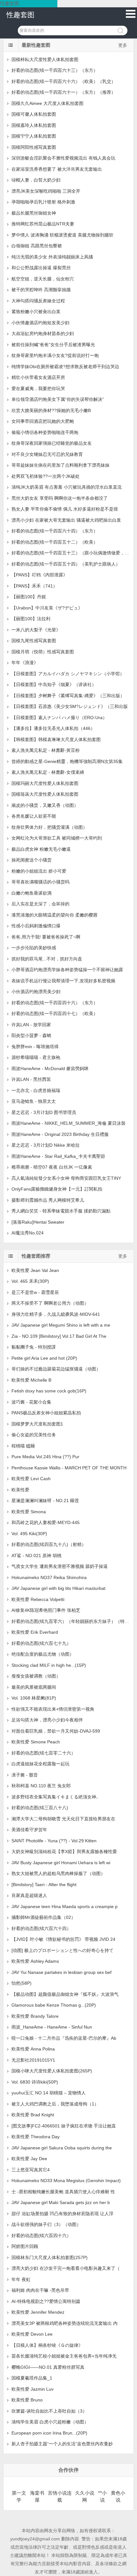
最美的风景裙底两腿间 (34, 1687)
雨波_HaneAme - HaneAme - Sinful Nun (52, 2027)
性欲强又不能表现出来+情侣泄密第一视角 (53, 1709)
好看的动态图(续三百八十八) (40, 1808)
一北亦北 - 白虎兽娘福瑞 (36, 1090)
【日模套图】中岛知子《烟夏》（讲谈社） (54, 684)
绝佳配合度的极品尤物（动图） (43, 1654)
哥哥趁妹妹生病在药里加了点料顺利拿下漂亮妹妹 (61, 465)
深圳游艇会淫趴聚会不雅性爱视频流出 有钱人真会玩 (63, 158)
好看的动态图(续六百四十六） (41, 2236)
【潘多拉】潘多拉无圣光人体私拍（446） (53, 728)
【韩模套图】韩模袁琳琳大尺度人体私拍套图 (56, 739)
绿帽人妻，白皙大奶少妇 (36, 180)
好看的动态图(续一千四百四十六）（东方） (55, 1003)
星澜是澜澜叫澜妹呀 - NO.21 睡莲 (45, 1501)
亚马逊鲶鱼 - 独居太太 (34, 1101)
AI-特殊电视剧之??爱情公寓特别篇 (46, 2301)
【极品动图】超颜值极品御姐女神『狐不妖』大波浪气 (65, 1994)
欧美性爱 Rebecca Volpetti (38, 1599)
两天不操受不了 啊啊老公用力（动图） (50, 1303)
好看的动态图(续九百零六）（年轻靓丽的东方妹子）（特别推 (72, 1621)
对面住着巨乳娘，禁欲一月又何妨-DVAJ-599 (56, 1731)
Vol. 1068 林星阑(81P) (34, 1698)
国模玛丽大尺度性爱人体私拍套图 (45, 783)
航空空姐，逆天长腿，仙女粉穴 (43, 279)
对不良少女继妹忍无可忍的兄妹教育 (47, 454)
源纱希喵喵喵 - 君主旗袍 (36, 1057)
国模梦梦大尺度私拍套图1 (37, 1424)
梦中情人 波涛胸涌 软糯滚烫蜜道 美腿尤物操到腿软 (62, 235)
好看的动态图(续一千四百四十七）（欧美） (55, 1013)
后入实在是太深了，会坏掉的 (40, 904)
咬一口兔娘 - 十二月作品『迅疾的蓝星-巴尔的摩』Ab (64, 2038)
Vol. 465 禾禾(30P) (30, 1281)
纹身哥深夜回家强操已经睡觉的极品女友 (52, 443)
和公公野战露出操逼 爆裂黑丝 (41, 268)
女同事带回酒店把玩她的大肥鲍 (43, 421)
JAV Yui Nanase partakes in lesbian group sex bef (61, 1972)
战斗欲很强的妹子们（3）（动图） (46, 2224)
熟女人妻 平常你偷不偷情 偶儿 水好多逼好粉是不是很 (65, 509)
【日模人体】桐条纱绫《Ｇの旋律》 (47, 2345)
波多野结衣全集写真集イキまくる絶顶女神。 (58, 1797)
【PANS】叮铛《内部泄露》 (40, 575)
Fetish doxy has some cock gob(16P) (49, 1391)
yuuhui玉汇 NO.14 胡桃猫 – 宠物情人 (49, 2093)
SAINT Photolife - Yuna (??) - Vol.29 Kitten (54, 1841)
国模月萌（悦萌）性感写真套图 (43, 652)
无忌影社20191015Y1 (33, 2060)
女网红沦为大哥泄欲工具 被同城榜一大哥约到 (57, 838)
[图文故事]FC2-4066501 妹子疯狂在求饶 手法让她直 (64, 2126)
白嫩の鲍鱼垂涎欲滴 (32, 893)
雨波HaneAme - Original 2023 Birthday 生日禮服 (60, 1134)
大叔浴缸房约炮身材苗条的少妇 (43, 333)
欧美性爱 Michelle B (31, 1380)
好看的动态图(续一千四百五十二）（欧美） (55, 542)
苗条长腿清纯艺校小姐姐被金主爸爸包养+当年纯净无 (64, 2356)
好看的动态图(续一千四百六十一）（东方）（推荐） (64, 92)
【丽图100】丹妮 (29, 597)
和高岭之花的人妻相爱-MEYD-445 (46, 1522)
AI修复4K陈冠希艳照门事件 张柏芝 (46, 1610)
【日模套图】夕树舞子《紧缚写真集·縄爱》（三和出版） (68, 696)
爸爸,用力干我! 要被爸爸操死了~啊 (46, 937)
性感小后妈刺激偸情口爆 (36, 926)
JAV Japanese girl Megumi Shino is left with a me (61, 1325)
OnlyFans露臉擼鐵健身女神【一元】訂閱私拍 (57, 1189)
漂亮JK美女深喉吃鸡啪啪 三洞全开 (46, 191)
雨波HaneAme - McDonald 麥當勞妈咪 (50, 1068)
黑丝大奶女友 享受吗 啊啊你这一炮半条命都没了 (60, 498)
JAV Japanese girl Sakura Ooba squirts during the (62, 2148)
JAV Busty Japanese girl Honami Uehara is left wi (61, 1863)
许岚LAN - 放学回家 (31, 1025)
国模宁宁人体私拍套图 (34, 136)
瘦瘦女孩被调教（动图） (36, 1676)
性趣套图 (20, 15)
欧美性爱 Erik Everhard (35, 1632)
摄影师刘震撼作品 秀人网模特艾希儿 (48, 1200)
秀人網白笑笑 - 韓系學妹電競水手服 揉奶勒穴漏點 (61, 1211)
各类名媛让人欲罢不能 (34, 816)
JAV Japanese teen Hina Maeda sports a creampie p (65, 1906)
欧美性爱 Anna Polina (33, 2049)
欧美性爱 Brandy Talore (35, 2016)
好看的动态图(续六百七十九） (41, 1643)
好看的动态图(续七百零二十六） (43, 1753)
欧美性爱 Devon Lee (32, 2334)
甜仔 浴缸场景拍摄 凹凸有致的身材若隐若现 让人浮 (62, 2214)
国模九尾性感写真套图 (34, 641)
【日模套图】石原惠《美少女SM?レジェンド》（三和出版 (70, 706)
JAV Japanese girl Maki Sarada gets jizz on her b (61, 2202)
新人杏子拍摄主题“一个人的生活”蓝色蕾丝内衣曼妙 (62, 2444)
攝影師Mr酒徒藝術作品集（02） (43, 1917)
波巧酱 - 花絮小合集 (31, 1402)
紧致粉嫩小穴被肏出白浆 (36, 312)
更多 (123, 45)
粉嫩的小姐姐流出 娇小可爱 (39, 871)
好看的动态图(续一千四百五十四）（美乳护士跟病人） (66, 564)
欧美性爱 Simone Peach (36, 1742)
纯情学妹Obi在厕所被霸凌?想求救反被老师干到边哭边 (65, 367)
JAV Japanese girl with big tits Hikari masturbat (58, 1588)
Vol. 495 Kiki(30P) (29, 1534)
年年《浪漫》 (25, 663)
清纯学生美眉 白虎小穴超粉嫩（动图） (50, 2422)
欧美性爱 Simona (29, 1512)
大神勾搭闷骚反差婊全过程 (38, 301)
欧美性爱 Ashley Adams (35, 1961)
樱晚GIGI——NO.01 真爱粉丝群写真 (48, 2367)
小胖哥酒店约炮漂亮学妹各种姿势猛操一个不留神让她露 (67, 970)
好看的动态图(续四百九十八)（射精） (49, 1544)
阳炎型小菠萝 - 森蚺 (31, 1035)
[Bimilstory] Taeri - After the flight (44, 1885)
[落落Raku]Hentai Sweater (38, 1222)
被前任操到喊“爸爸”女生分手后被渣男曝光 (53, 345)
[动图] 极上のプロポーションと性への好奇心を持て (62, 1950)
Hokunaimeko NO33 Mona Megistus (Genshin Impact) (66, 2181)
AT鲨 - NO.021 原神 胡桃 (36, 1556)
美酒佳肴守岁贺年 (29, 1830)
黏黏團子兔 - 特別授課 (34, 1347)
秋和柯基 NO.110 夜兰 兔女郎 (41, 1786)
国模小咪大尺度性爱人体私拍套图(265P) (52, 2071)
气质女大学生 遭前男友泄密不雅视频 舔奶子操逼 (60, 1566)
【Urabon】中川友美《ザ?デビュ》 (47, 608)
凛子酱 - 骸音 (25, 1775)
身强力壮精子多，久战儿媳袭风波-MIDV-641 (56, 1314)
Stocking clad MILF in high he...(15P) (49, 1665)
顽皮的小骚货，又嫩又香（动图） (45, 805)
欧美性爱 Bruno (27, 2400)
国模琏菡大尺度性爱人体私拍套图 (45, 794)
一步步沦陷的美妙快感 (34, 948)
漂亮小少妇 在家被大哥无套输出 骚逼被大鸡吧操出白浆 (66, 520)
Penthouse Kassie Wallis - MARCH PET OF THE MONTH (69, 1468)
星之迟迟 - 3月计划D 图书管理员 (44, 1112)
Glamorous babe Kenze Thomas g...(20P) (54, 2005)
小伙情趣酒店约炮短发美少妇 (40, 323)
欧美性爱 (20, 1490)
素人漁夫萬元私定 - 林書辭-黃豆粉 (46, 750)
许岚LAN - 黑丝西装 (31, 1079)
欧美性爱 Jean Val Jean (35, 1270)
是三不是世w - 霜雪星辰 (35, 1292)
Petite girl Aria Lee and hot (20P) (44, 1358)
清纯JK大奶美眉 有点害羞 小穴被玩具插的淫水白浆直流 (67, 487)
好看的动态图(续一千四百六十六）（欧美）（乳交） (64, 81)
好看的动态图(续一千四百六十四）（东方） (55, 531)
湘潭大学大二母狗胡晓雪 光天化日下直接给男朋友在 (63, 1819)
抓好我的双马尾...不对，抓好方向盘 (47, 959)
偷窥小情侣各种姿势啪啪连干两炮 (45, 432)
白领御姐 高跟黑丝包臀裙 (37, 246)
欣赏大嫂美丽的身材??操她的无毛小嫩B (51, 410)
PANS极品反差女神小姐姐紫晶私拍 (46, 1413)
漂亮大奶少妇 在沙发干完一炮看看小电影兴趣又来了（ (66, 2268)
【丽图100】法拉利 (31, 619)
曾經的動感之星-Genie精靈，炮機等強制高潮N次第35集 (67, 761)
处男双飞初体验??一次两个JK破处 (46, 476)
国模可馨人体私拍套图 (34, 114)
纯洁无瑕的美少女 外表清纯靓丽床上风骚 (52, 257)
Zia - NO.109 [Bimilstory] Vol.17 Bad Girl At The (59, 1336)
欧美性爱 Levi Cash (31, 1479)
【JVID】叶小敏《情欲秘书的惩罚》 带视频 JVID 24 (63, 1939)
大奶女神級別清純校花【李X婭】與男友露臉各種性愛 (64, 1851)
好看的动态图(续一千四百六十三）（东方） (55, 70)
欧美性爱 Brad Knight (33, 2115)
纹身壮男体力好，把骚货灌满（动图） (49, 827)
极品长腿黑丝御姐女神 (34, 213)
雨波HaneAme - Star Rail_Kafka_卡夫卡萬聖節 (58, 1156)
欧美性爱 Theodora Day (36, 2137)
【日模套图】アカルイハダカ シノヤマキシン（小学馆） (68, 674)
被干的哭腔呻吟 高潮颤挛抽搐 (41, 290)
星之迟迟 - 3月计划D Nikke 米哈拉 (46, 1145)
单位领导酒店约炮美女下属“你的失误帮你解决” (58, 399)
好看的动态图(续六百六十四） (41, 1928)
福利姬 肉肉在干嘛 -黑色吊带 (40, 2290)
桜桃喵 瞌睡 (23, 1446)
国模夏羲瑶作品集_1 (32, 2378)
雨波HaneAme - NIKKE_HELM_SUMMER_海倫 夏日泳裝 (68, 1123)
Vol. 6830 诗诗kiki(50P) (35, 2082)
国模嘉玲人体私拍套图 (34, 125)
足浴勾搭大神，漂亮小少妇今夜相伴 (47, 1720)
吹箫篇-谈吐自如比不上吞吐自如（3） (49, 2411)
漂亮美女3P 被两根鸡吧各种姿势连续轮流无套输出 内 (65, 2323)
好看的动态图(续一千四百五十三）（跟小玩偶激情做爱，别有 (72, 553)
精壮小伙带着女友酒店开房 (38, 377)
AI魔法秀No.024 (28, 1233)
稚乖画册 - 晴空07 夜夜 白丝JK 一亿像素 (52, 1167)
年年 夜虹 (21, 2279)
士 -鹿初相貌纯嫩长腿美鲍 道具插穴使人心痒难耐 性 (63, 2192)
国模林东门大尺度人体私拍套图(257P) (50, 2257)
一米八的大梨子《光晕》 (36, 630)
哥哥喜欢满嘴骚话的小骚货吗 (40, 882)
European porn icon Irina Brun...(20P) (49, 2433)
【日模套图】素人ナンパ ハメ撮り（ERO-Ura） (59, 718)
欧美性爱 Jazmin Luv (32, 2389)
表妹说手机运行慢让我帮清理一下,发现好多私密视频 (63, 981)
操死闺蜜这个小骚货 (32, 860)
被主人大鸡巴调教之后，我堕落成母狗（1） (55, 2104)
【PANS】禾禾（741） (34, 586)
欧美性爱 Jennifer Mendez (38, 2312)
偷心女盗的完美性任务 (34, 1435)
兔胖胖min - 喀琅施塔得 (35, 1047)
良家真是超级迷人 (29, 1895)
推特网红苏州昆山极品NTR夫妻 (43, 224)
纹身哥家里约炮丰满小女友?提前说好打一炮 (55, 355)
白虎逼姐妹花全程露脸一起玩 (40, 1764)
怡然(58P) (22, 1983)
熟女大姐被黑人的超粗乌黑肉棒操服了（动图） (58, 1873)
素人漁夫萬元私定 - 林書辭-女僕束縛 (48, 772)
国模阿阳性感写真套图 (34, 147)
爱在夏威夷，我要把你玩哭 (38, 388)
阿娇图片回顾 (25, 2246)
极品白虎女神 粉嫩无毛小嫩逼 (41, 849)
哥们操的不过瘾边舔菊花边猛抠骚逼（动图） (56, 1369)
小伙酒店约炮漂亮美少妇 (36, 992)
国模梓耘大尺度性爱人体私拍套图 (45, 59)
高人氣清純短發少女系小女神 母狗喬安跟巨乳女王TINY (66, 1178)
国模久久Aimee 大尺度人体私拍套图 (47, 103)
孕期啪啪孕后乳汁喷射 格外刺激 (43, 202)
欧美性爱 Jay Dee (29, 2159)
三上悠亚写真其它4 (31, 2170)
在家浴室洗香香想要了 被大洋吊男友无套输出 (57, 169)
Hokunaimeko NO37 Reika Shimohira (49, 1577)
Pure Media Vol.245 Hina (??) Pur (45, 1457)
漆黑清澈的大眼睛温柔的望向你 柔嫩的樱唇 (54, 915)
